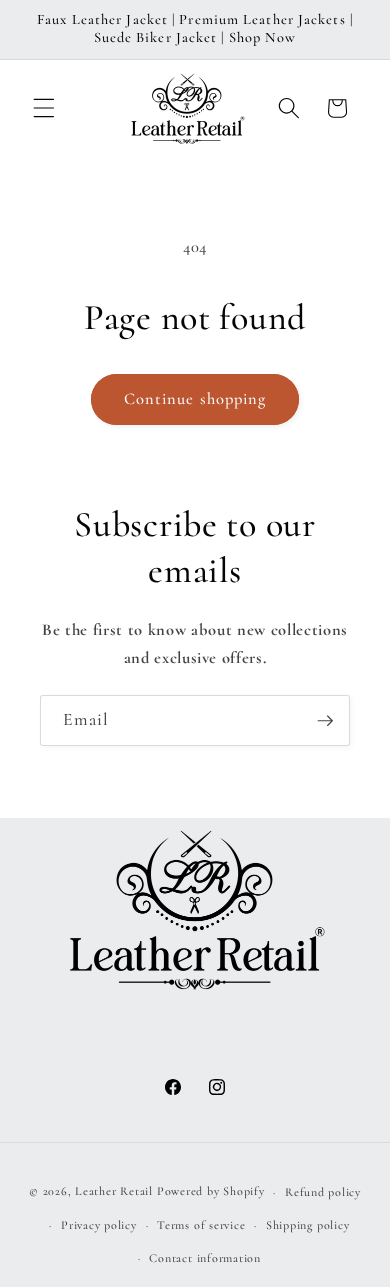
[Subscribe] (325, 721)
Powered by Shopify (211, 1192)
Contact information (205, 1258)
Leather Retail (114, 1192)
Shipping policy (308, 1225)
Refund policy (323, 1192)
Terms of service (201, 1225)
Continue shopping (195, 399)
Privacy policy (99, 1225)
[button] (44, 108)
